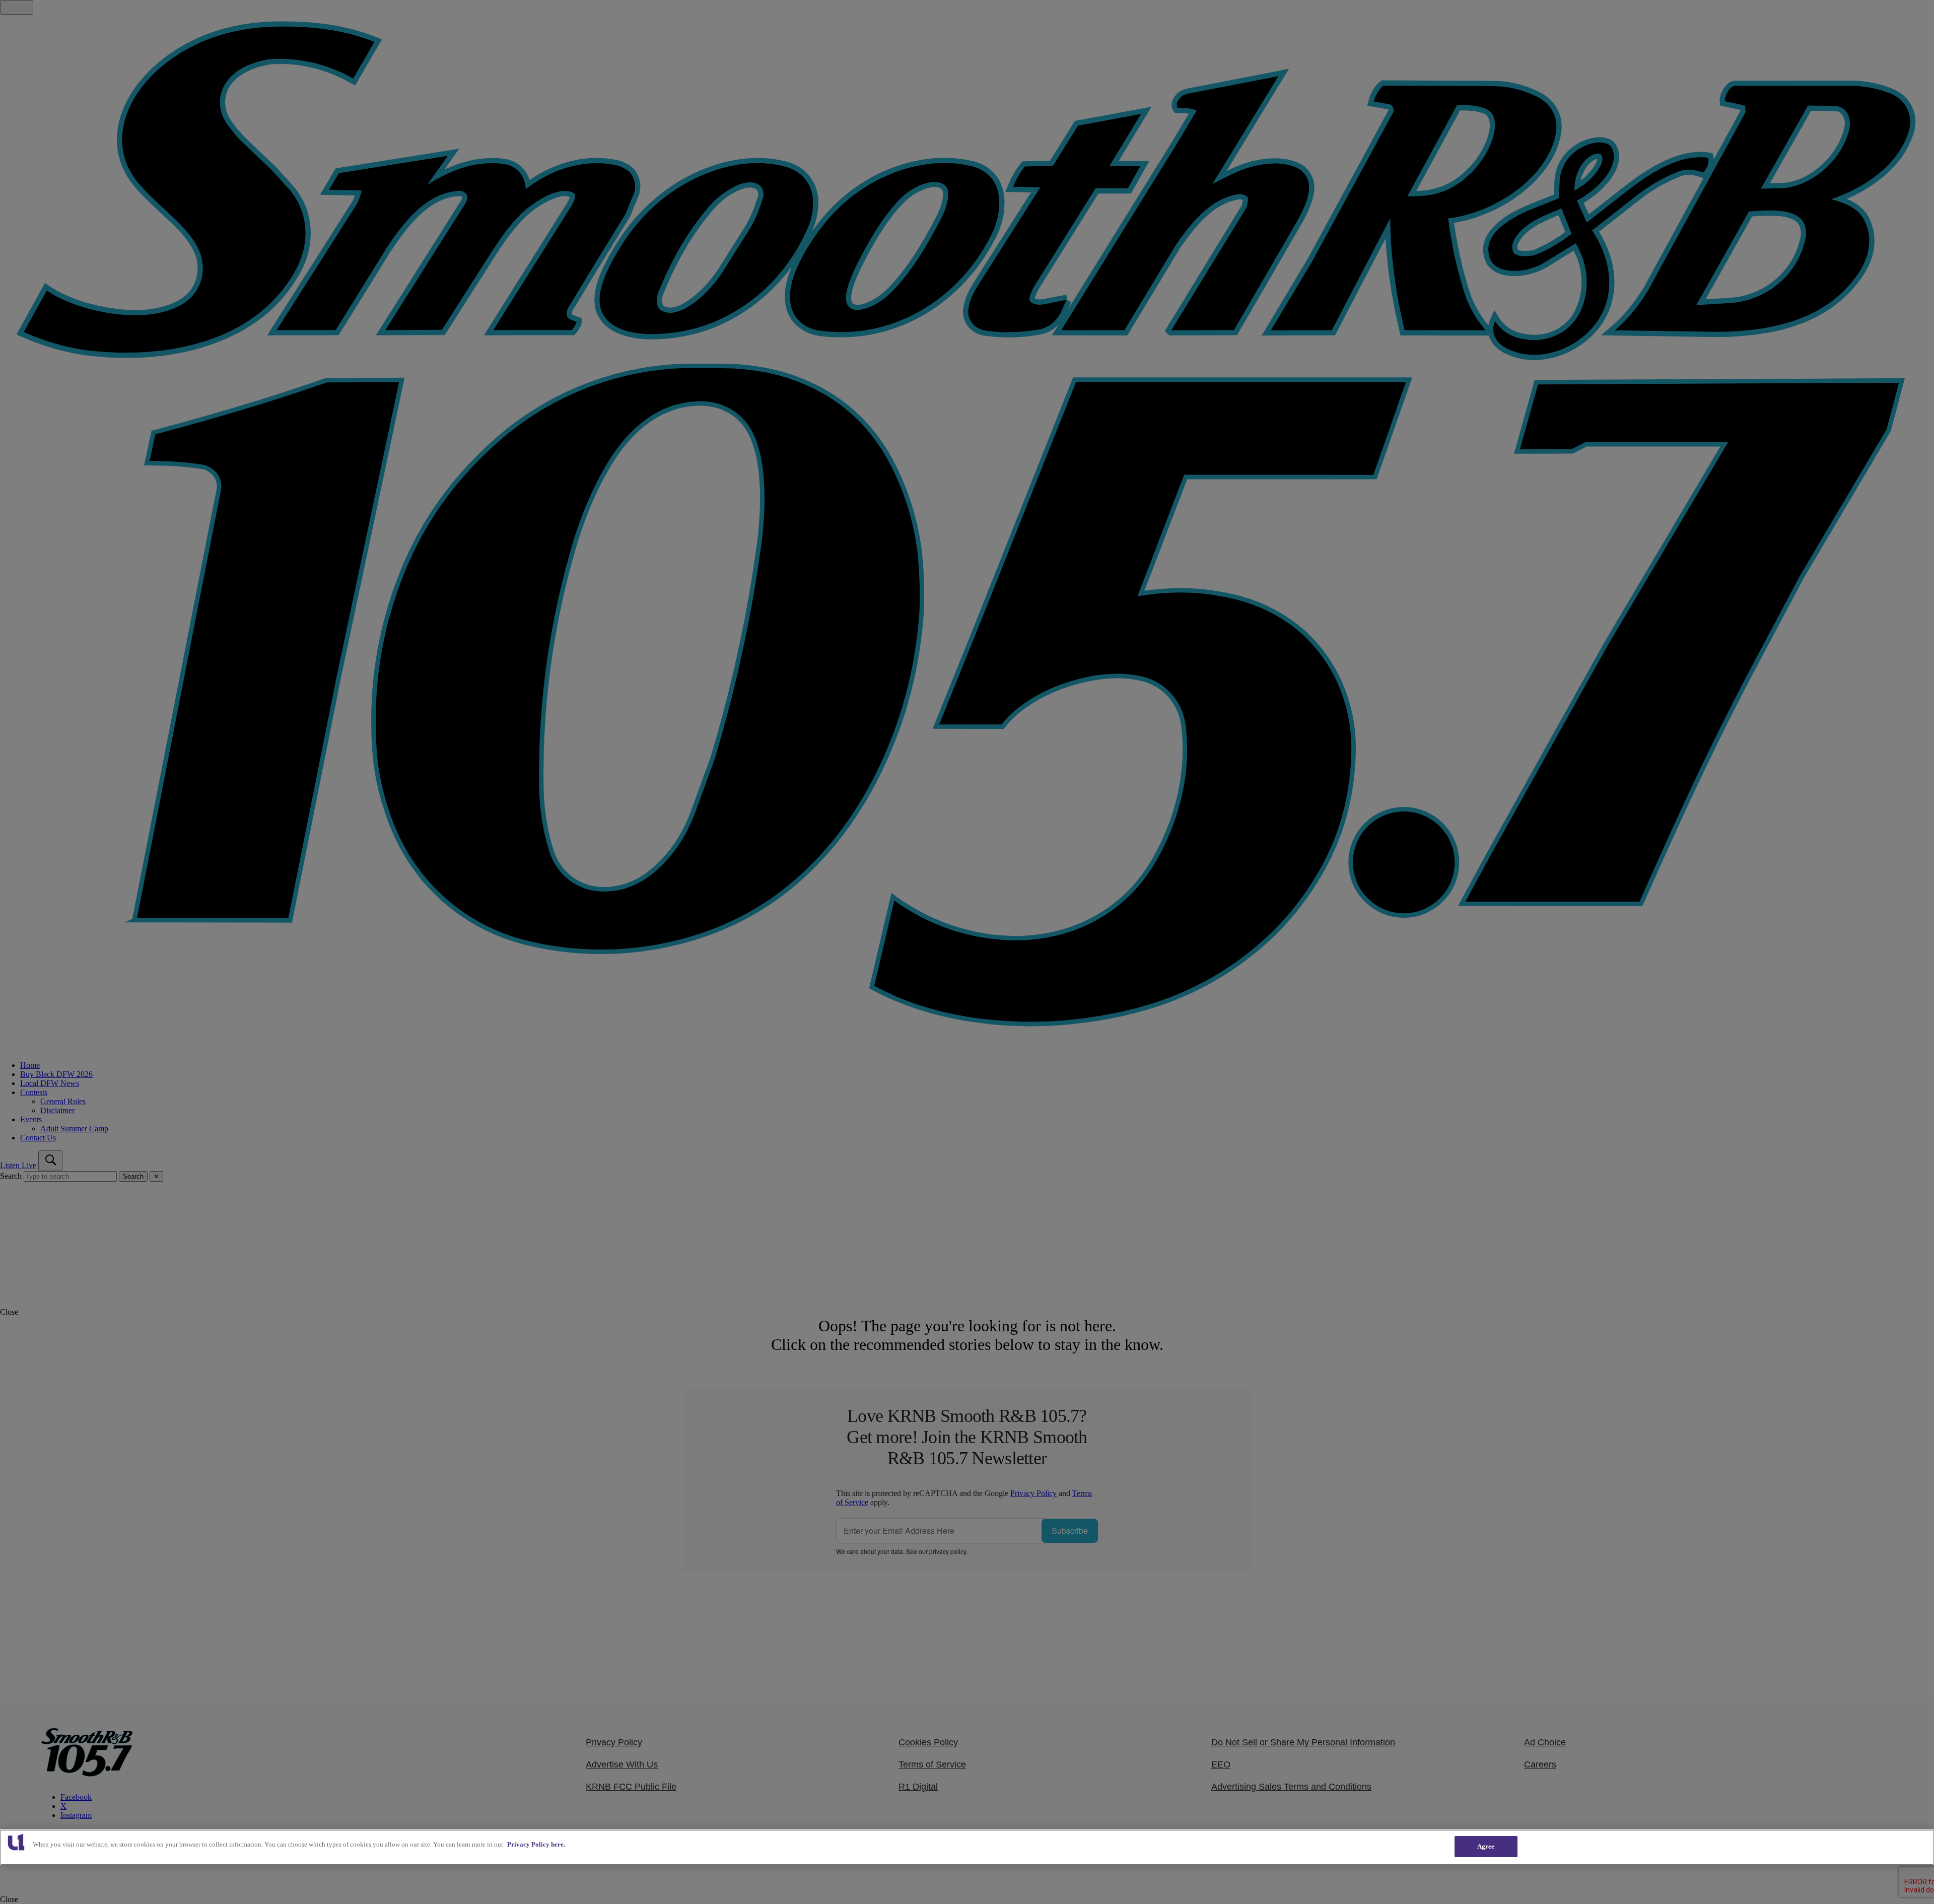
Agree (1486, 1846)
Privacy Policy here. (536, 1844)
